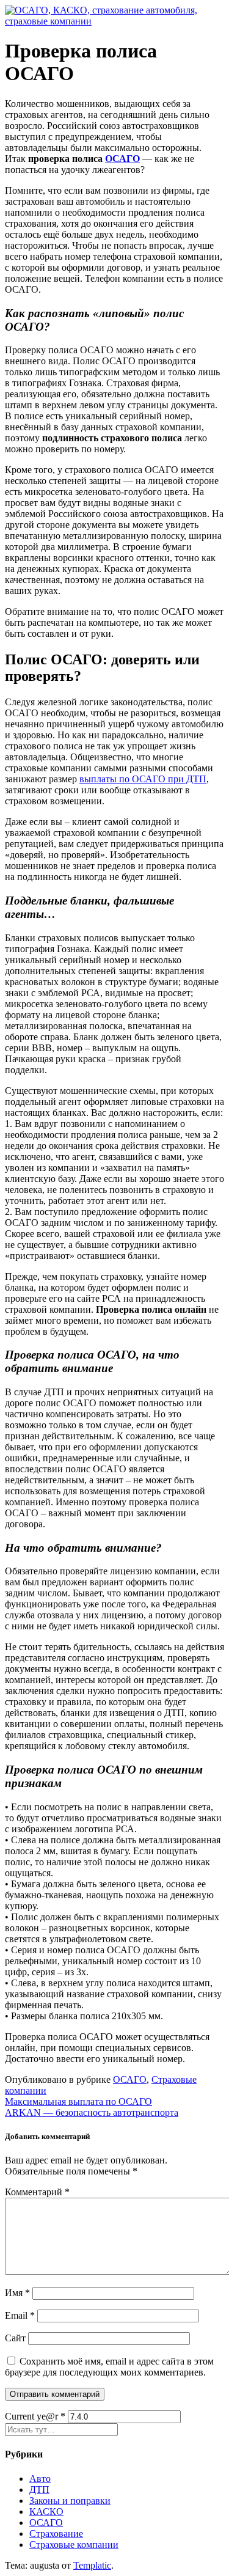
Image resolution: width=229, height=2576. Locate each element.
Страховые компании (74, 2545)
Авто (40, 2479)
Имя (17, 2293)
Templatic (92, 2565)
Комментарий (37, 2192)
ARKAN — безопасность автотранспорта (92, 2112)
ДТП (39, 2490)
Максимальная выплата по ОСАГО (78, 2101)
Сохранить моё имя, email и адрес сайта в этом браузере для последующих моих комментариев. (109, 2367)
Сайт (15, 2338)
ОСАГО (122, 159)
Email (20, 2315)
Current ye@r (35, 2416)
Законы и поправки (70, 2501)
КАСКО (46, 2512)
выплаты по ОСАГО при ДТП (143, 779)
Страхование (56, 2534)
